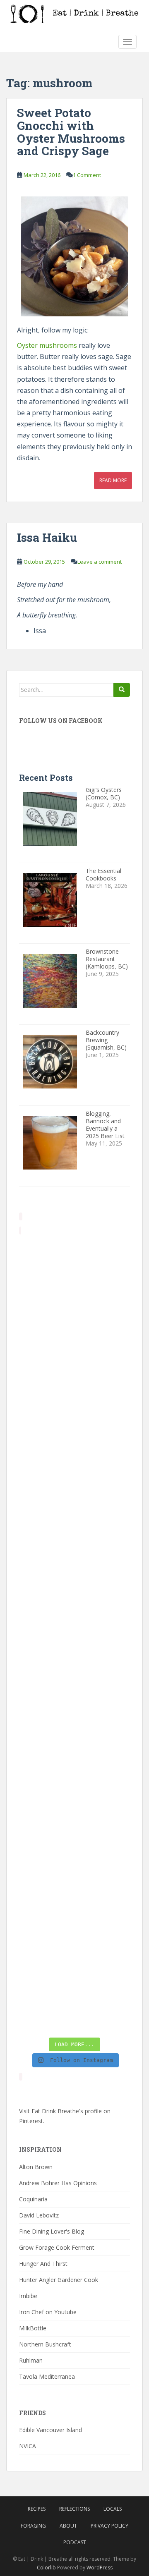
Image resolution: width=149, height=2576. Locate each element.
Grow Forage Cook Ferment (57, 2247)
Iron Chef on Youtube (48, 2312)
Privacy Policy (109, 2526)
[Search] (122, 690)
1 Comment (87, 175)
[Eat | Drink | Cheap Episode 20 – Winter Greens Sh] (74, 2000)
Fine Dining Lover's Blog (52, 2231)
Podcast (75, 2542)
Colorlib (46, 2568)
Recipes (37, 2509)
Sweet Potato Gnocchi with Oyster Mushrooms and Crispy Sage (71, 132)
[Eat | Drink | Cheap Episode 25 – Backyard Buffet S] (74, 1470)
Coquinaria (33, 2199)
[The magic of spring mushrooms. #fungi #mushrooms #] (74, 1668)
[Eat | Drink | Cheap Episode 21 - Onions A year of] (74, 1867)
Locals (113, 2509)
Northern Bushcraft (45, 2344)
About (68, 2526)
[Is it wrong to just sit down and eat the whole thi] (74, 1536)
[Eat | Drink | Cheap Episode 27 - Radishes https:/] (74, 1271)
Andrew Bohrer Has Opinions (58, 2183)
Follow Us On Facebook (61, 721)
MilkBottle (33, 2328)
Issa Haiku (47, 537)
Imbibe (28, 2296)
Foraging (33, 2526)
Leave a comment (100, 562)
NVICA (28, 2446)
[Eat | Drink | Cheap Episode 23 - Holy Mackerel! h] (74, 1735)
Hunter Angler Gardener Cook (59, 2280)
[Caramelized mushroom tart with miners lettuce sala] (74, 1337)
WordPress (100, 2568)
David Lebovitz (39, 2215)
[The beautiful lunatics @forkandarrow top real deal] (74, 1933)
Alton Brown (36, 2167)
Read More (113, 480)
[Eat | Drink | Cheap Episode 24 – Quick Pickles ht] (74, 1602)
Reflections (74, 2509)
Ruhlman (31, 2360)
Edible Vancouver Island (50, 2430)
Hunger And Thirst (43, 2264)
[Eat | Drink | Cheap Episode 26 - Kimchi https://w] (74, 1404)
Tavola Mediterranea (47, 2376)
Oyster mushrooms (47, 345)
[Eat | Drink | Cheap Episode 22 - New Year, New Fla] (74, 1801)
